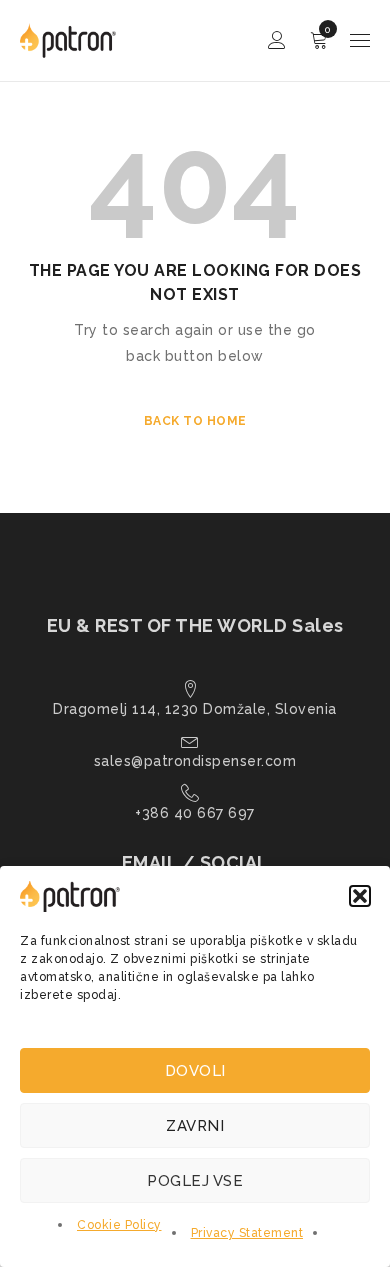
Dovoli (195, 1071)
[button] (360, 896)
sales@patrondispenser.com (195, 761)
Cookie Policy (119, 1225)
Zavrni (195, 1126)
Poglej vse (195, 1181)
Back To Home (195, 421)
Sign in (277, 40)
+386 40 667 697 (195, 813)
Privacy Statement (247, 1233)
